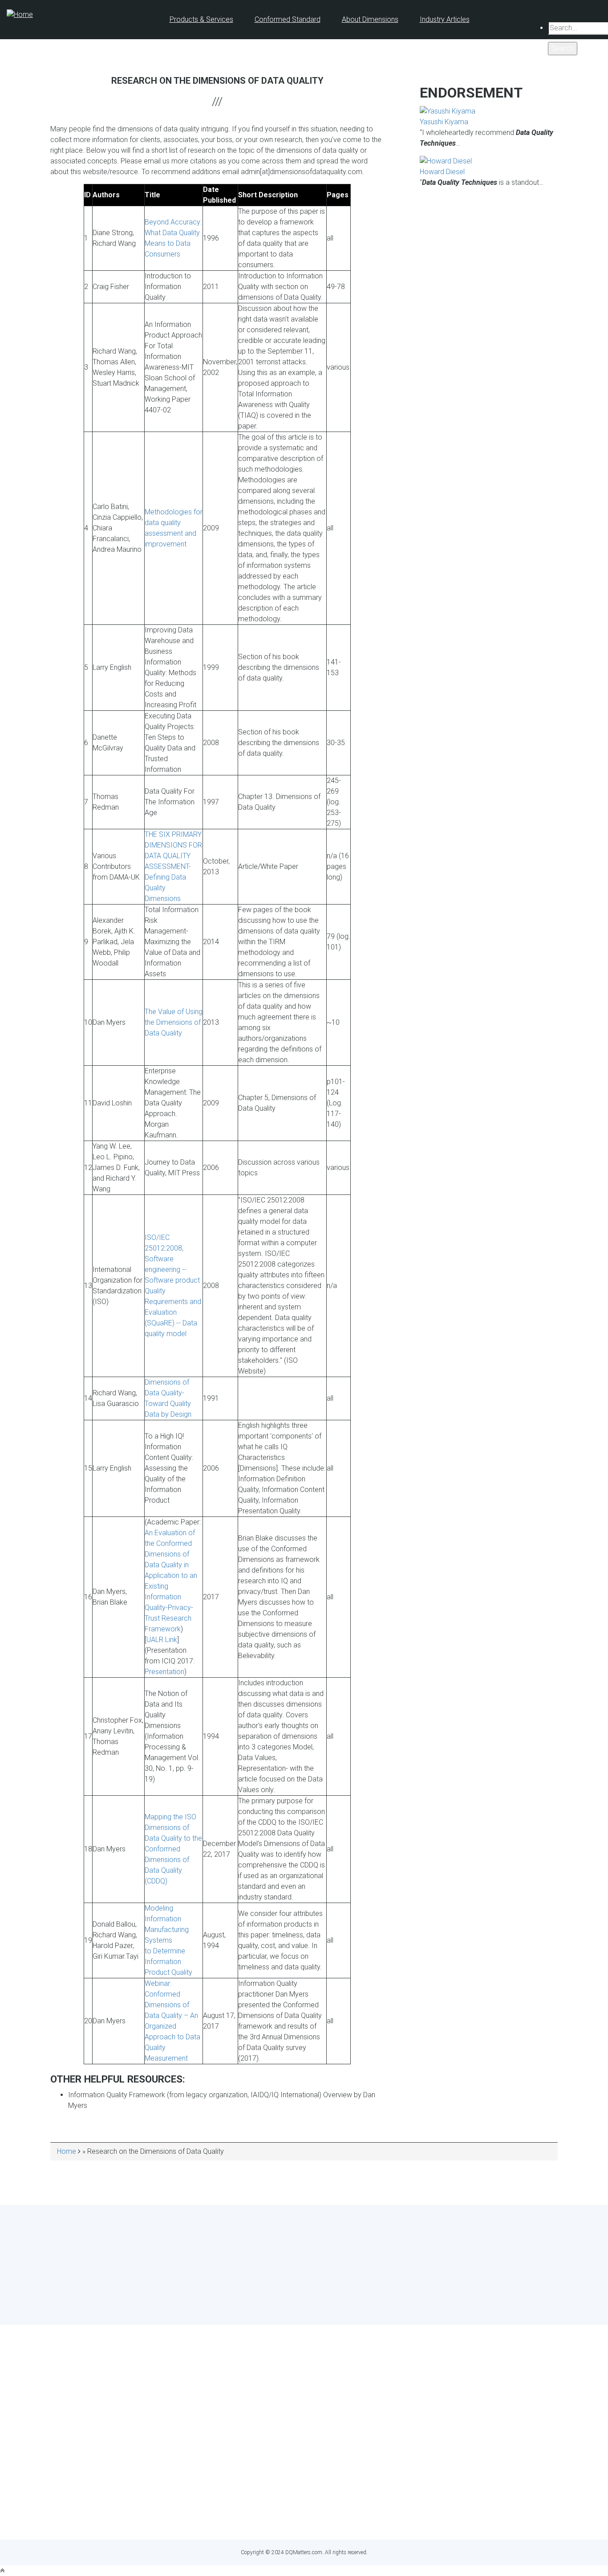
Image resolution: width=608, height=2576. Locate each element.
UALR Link (162, 1640)
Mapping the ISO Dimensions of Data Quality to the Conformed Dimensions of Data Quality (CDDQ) (173, 1849)
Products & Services (201, 19)
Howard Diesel (442, 172)
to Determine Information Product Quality (168, 1962)
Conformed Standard (288, 19)
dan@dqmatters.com (344, 2516)
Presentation (164, 1672)
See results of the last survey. (328, 2304)
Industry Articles (445, 19)
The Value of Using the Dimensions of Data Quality (174, 1022)
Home (67, 2151)
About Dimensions (370, 19)
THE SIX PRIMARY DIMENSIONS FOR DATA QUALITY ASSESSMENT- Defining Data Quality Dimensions (173, 866)
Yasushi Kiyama (444, 122)
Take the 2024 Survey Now (304, 2288)
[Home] (20, 14)
